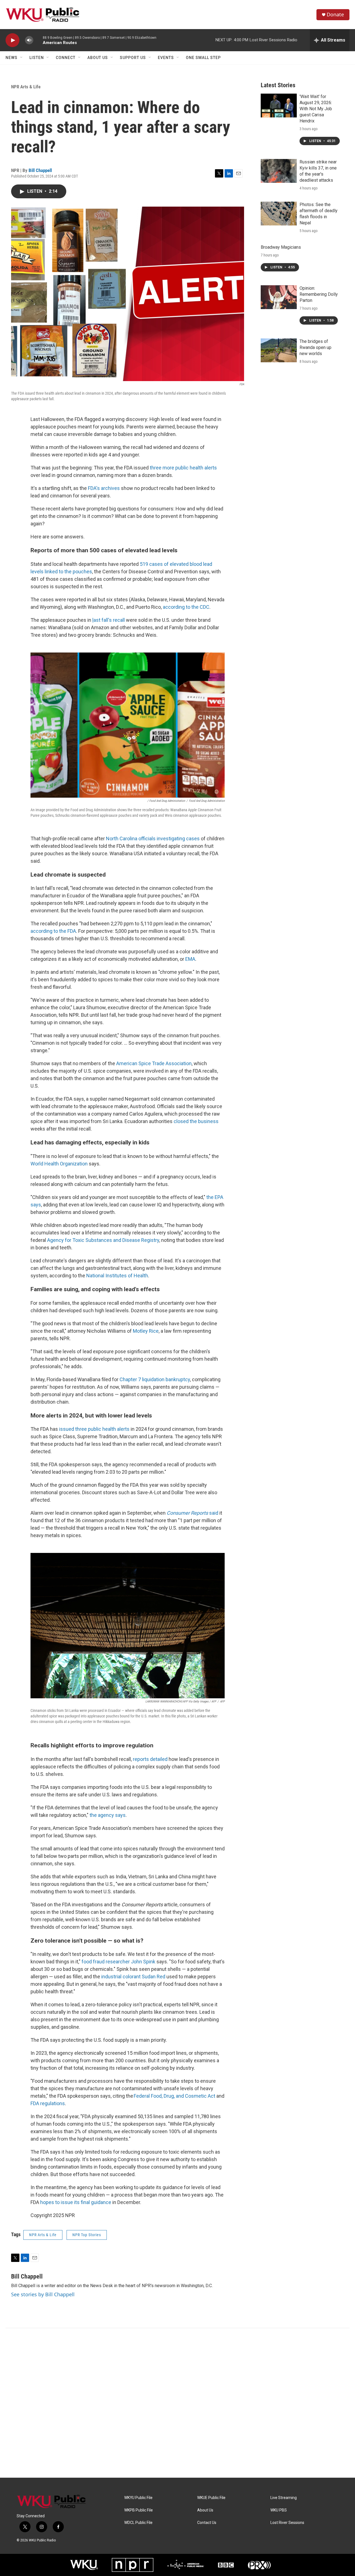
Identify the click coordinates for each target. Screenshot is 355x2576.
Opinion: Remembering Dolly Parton (319, 294)
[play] (12, 40)
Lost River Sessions (287, 2523)
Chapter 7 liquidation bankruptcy (155, 1379)
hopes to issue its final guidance (76, 2202)
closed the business (196, 1121)
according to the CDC (186, 607)
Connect (66, 58)
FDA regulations (48, 2103)
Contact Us (207, 2523)
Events (166, 58)
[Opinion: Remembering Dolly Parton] (279, 297)
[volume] (29, 40)
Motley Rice (146, 1331)
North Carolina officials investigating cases (153, 838)
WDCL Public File (138, 2523)
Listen (37, 58)
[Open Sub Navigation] (22, 58)
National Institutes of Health (117, 1276)
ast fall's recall (109, 620)
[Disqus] (177, 2403)
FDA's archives (104, 488)
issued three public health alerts (94, 1429)
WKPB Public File (139, 2510)
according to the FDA (53, 931)
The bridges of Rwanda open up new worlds (315, 347)
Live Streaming (284, 2498)
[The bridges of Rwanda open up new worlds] (279, 350)
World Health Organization (59, 1164)
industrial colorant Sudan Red (133, 1977)
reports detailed (150, 1759)
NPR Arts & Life (26, 87)
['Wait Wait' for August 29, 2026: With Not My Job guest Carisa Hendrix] (279, 106)
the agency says (108, 1815)
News (12, 58)
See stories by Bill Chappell (43, 2294)
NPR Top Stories (87, 2235)
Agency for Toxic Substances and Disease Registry (103, 1240)
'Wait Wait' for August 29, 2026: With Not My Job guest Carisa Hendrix (316, 109)
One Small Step (203, 58)
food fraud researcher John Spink (118, 1962)
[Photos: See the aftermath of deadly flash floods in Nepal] (279, 214)
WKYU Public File (138, 2498)
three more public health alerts (183, 468)
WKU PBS (279, 2510)
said (192, 1513)
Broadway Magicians (281, 247)
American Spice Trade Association (154, 1063)
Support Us (133, 58)
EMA (190, 959)
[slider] (38, 40)
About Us (98, 58)
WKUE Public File (211, 2498)
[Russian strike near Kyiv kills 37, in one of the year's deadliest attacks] (279, 171)
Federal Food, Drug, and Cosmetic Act (174, 2096)
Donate (335, 15)
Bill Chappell (40, 170)
